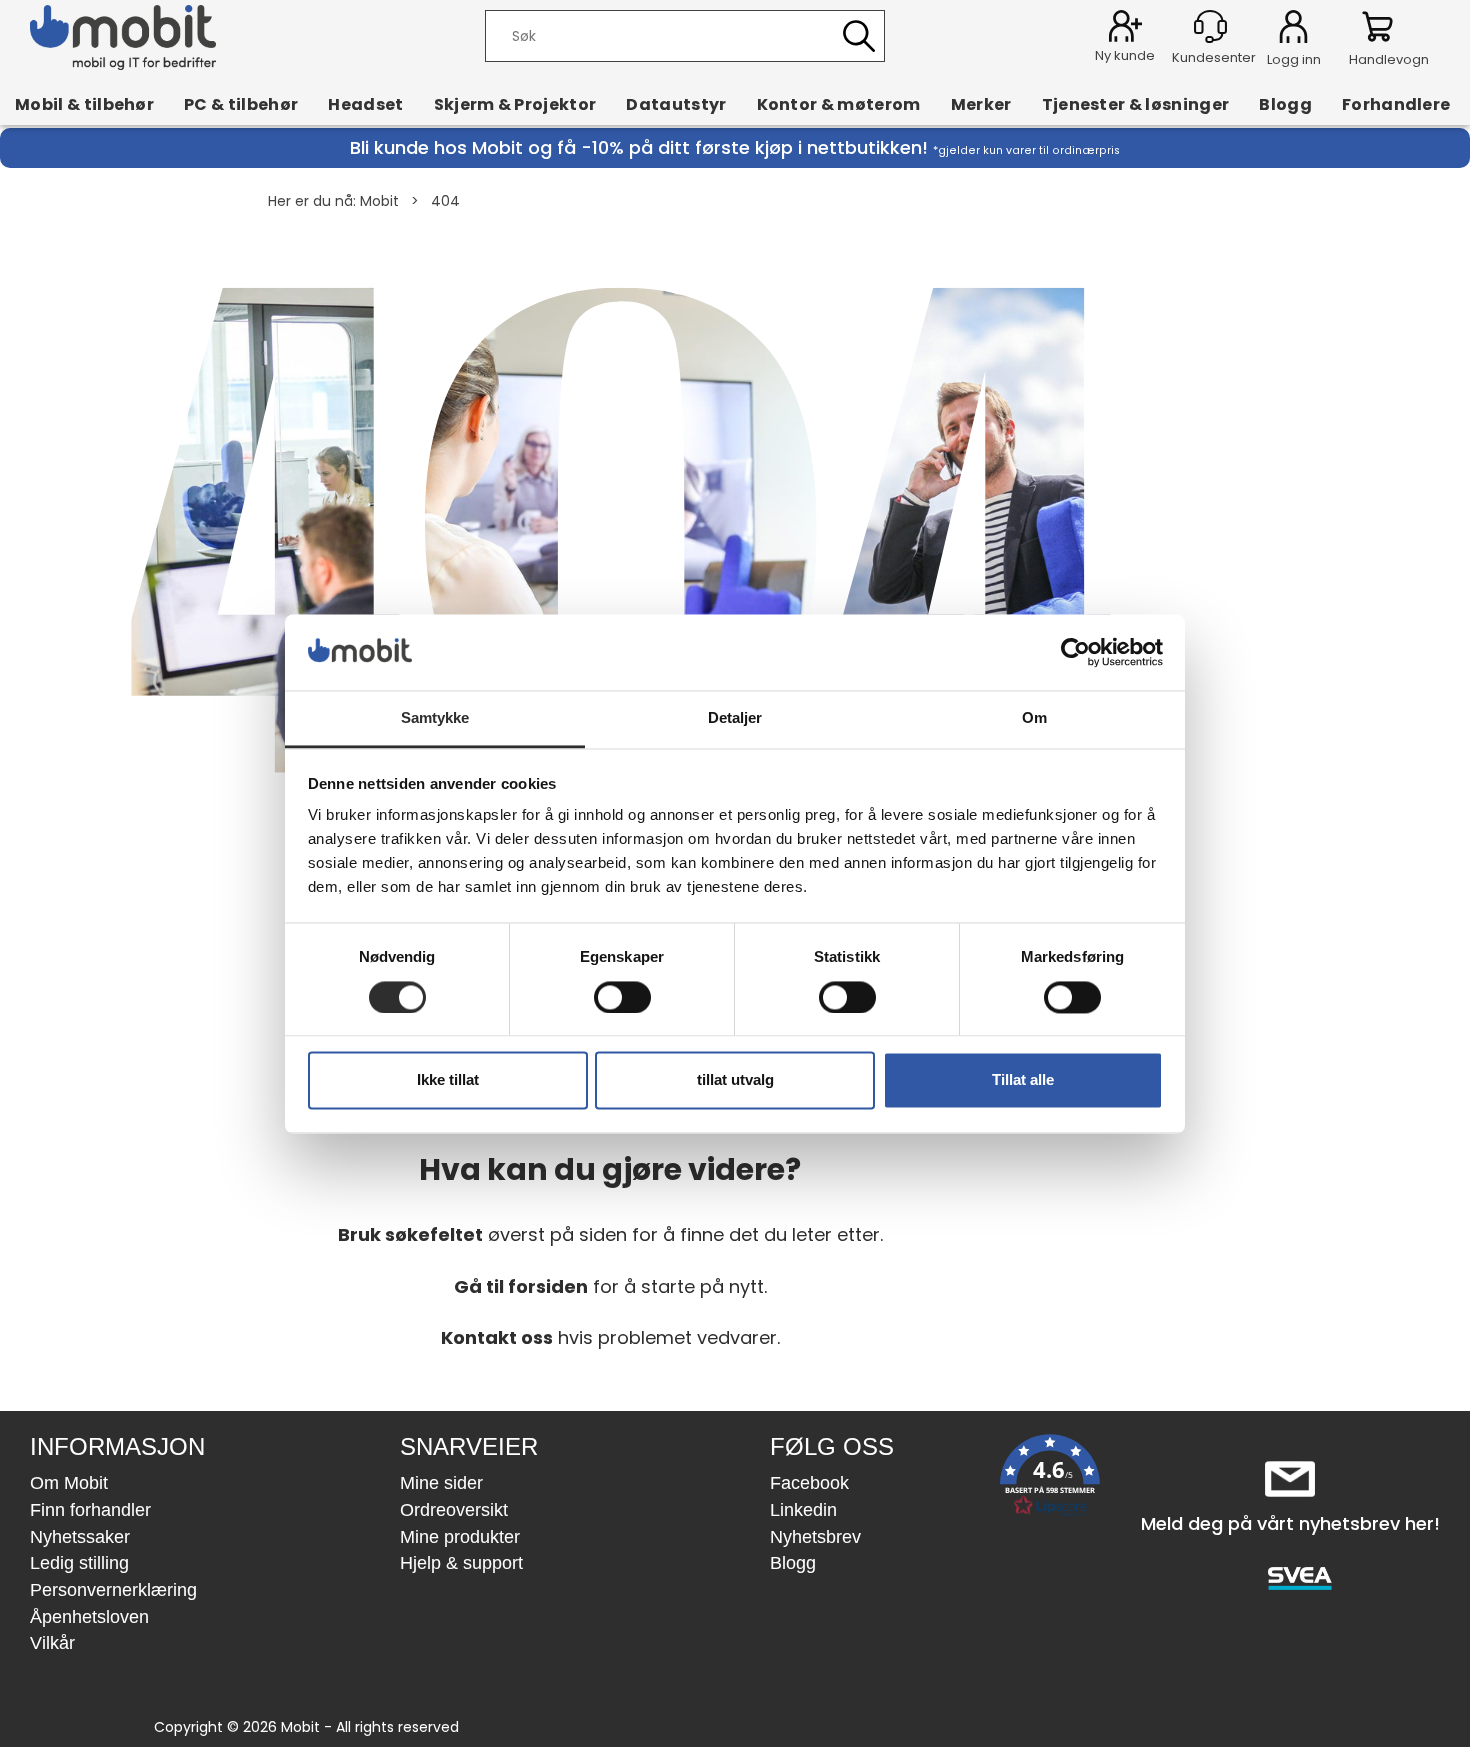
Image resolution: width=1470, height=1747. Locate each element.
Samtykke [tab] (435, 718)
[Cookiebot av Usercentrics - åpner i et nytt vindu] (1075, 652)
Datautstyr (676, 104)
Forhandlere (1396, 104)
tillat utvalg (735, 1080)
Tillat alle (1023, 1080)
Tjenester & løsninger (1136, 104)
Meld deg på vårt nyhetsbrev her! (1290, 1523)
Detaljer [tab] (735, 718)
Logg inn (1293, 30)
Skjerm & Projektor (515, 104)
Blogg (1285, 104)
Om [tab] (1034, 718)
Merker (981, 104)
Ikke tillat (448, 1080)
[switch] (622, 997)
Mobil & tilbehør (84, 104)
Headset (365, 104)
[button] (1050, 1479)
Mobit (379, 201)
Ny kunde (1125, 55)
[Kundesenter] (1210, 26)
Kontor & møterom (839, 104)
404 (445, 201)
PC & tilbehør (241, 104)
